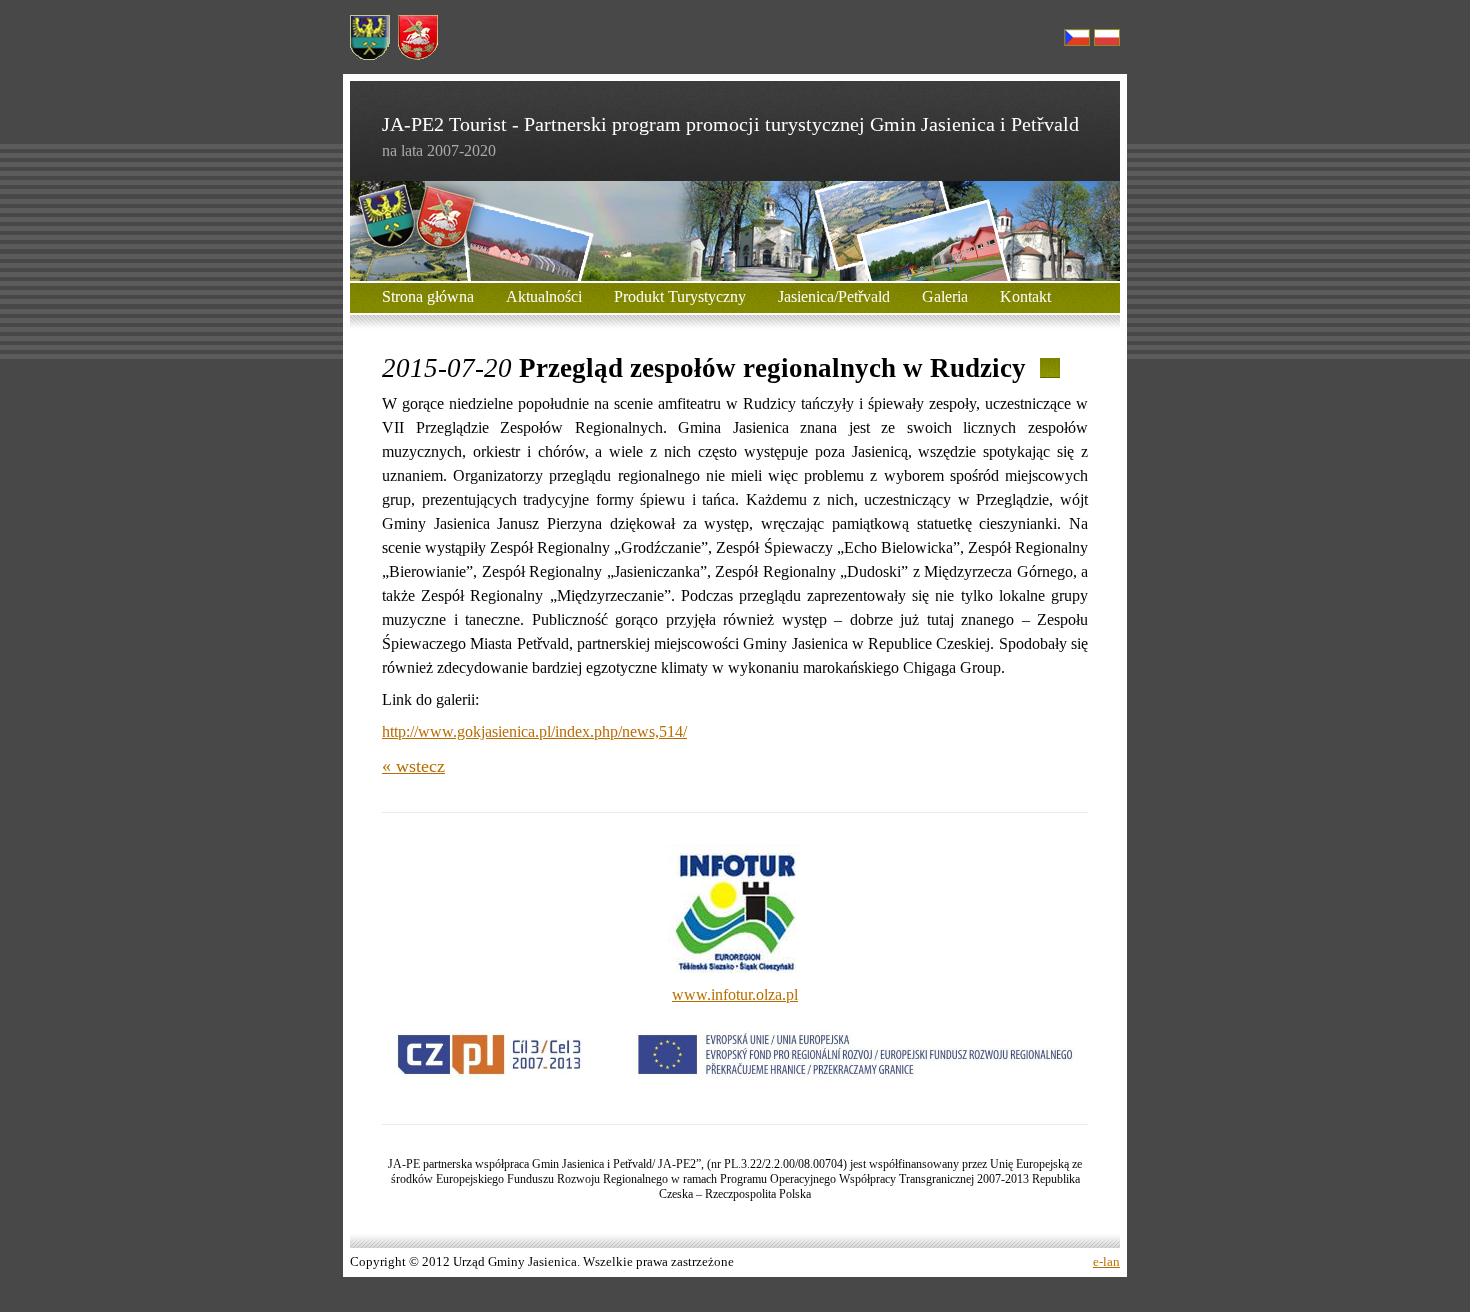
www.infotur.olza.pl (735, 994)
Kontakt (1025, 296)
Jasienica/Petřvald (834, 296)
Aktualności (544, 296)
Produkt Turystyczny (680, 296)
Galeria (945, 296)
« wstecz (413, 766)
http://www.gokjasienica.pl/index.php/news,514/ (534, 731)
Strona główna (428, 296)
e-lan (1106, 1262)
